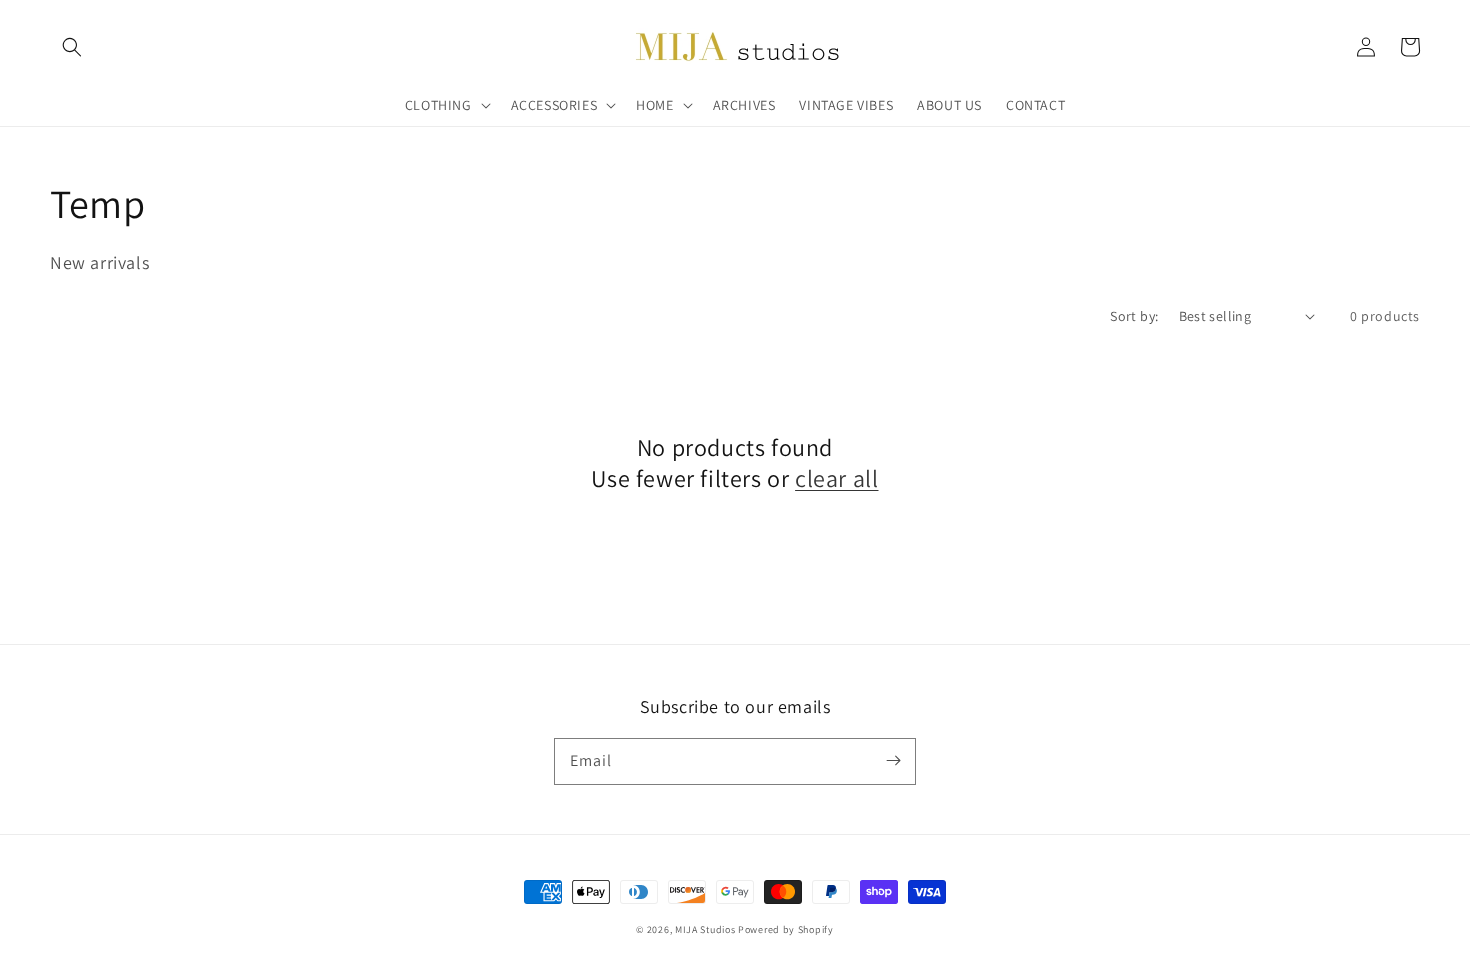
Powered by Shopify (786, 929)
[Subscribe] (893, 761)
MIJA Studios (705, 929)
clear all (836, 478)
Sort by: (1134, 316)
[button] (72, 47)
